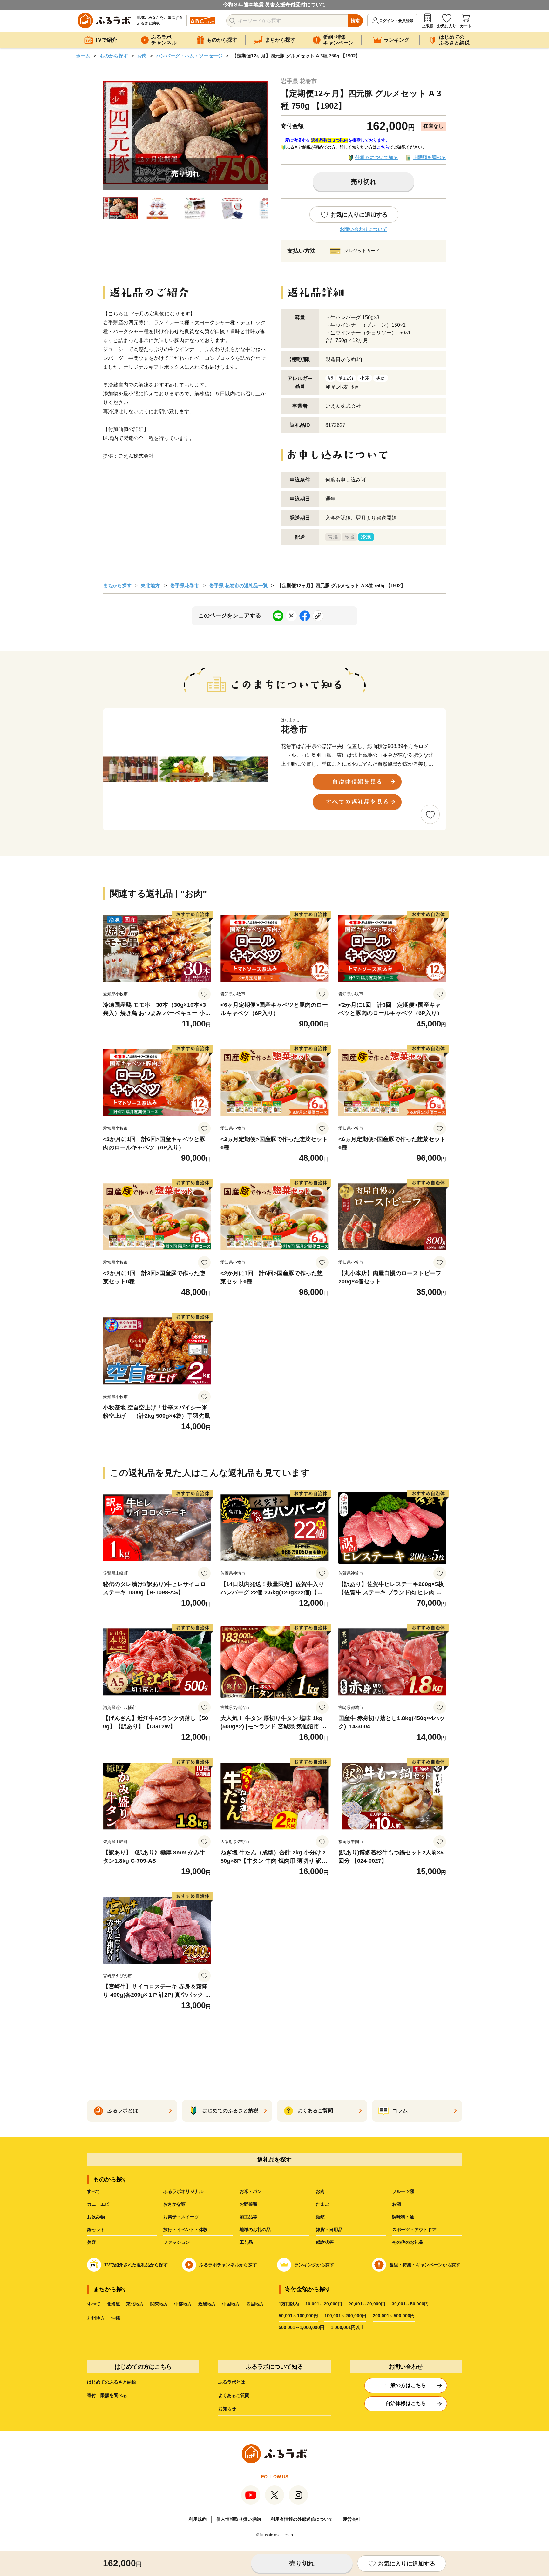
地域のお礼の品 (255, 2230)
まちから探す (117, 585)
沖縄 (116, 2318)
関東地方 (159, 2304)
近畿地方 (207, 2304)
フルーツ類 (403, 2191)
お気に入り (447, 26)
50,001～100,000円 (298, 2316)
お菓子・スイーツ (181, 2217)
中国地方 (231, 2304)
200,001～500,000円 (394, 2316)
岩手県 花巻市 (299, 81)
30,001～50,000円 (410, 2304)
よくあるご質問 (234, 2395)
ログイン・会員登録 (396, 21)
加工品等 (248, 2217)
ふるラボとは (232, 2382)
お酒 (396, 2204)
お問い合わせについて (363, 229)
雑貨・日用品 (329, 2230)
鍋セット (96, 2230)
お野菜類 (248, 2204)
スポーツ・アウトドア (414, 2230)
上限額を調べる (429, 157)
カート (466, 26)
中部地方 (183, 2304)
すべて (94, 2191)
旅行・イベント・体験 (186, 2230)
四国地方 (255, 2304)
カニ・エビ (98, 2204)
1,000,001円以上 (348, 2327)
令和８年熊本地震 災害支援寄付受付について (274, 5)
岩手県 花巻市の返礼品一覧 (239, 585)
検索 (355, 21)
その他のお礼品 (408, 2242)
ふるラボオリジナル (183, 2191)
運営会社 (352, 2519)
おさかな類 (174, 2204)
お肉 (142, 56)
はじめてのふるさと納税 (112, 2382)
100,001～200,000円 (345, 2316)
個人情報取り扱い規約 (239, 2519)
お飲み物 (96, 2217)
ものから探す (114, 56)
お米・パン (251, 2191)
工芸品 (246, 2242)
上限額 (428, 26)
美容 (91, 2242)
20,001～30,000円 (367, 2304)
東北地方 (150, 585)
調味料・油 (403, 2217)
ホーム (83, 56)
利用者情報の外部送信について (302, 2519)
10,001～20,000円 (324, 2304)
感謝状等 (325, 2242)
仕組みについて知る (377, 157)
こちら (383, 147)
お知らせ (227, 2409)
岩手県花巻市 (185, 585)
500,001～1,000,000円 (302, 2327)
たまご (322, 2204)
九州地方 (96, 2318)
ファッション (177, 2242)
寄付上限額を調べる (107, 2395)
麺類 (320, 2217)
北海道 (113, 2304)
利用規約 (198, 2519)
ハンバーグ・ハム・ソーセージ (189, 56)
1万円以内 (289, 2304)
